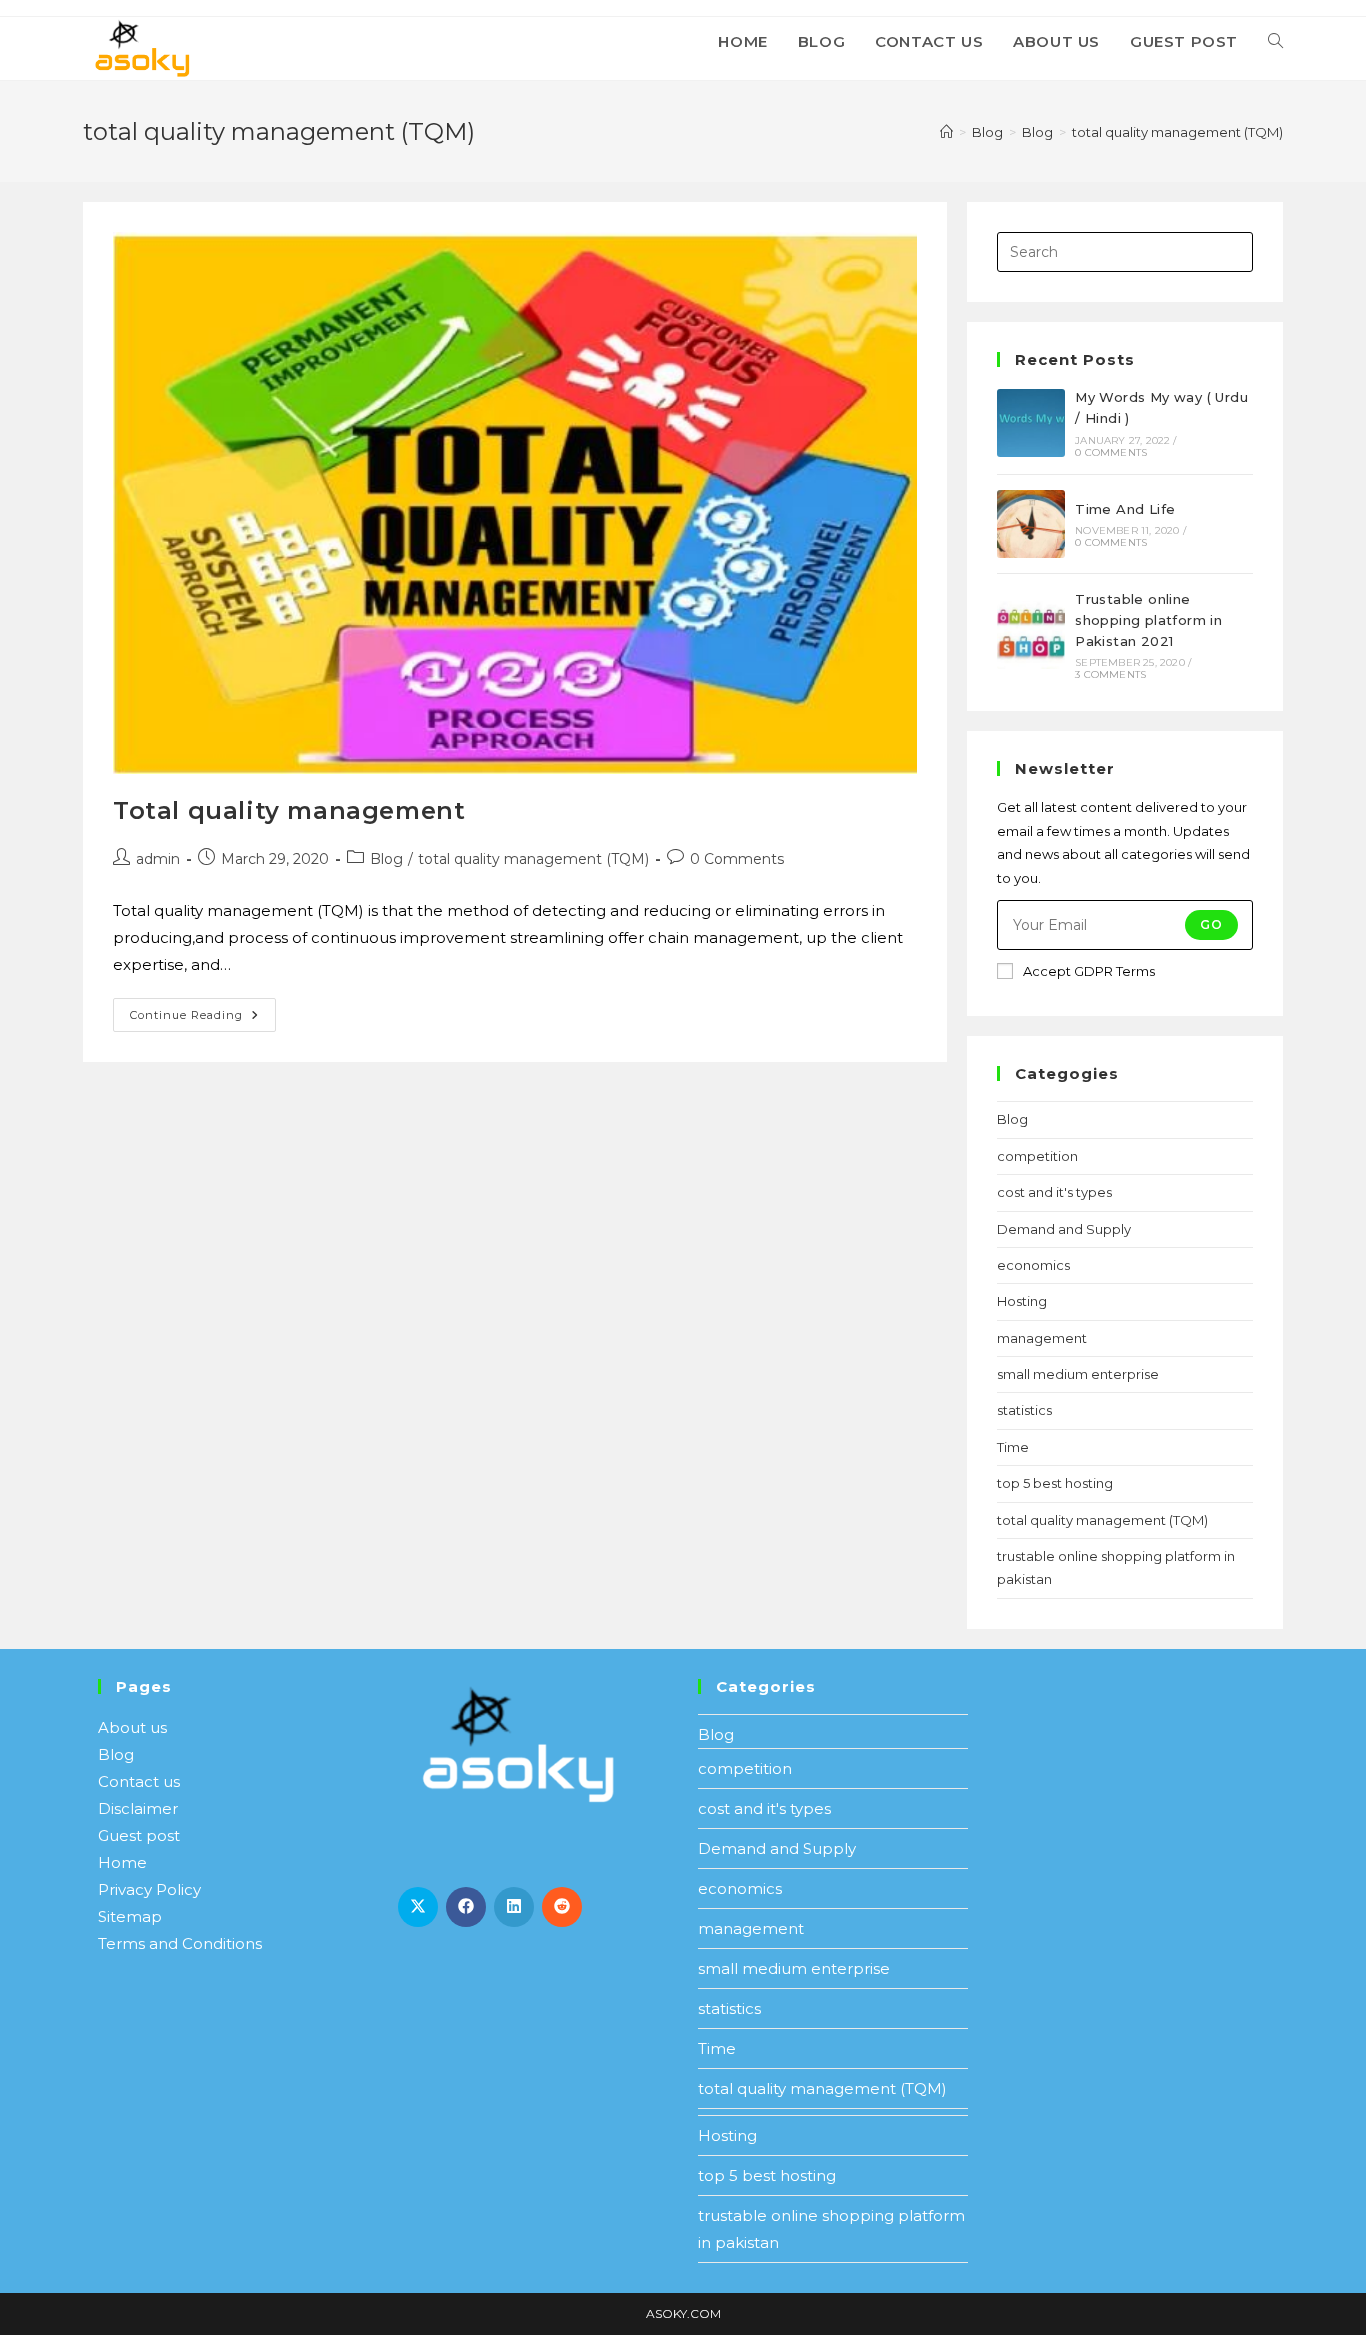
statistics (1024, 1410)
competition (1037, 1156)
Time (1013, 1447)
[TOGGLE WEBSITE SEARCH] (1275, 42)
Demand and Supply (1064, 1229)
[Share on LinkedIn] (514, 1907)
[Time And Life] (1031, 524)
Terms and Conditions (180, 1943)
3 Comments (1110, 674)
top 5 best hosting (1055, 1483)
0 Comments (737, 859)
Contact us (139, 1781)
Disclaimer (138, 1808)
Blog (386, 859)
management (1042, 1338)
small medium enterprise (1078, 1374)
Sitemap (130, 1916)
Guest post (139, 1835)
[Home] (946, 132)
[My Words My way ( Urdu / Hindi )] (1031, 423)
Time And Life (1125, 509)
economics (1033, 1265)
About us (132, 1727)
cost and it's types (1054, 1192)
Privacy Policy (149, 1889)
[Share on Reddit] (562, 1907)
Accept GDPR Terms (1089, 971)
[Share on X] (418, 1907)
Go (1211, 924)
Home (122, 1862)
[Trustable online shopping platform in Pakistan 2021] (1031, 635)
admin (158, 859)
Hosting (1022, 1301)
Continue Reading (203, 1010)
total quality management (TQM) (1177, 132)
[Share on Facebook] (466, 1907)
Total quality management (289, 810)
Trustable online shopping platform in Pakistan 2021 (1148, 620)
